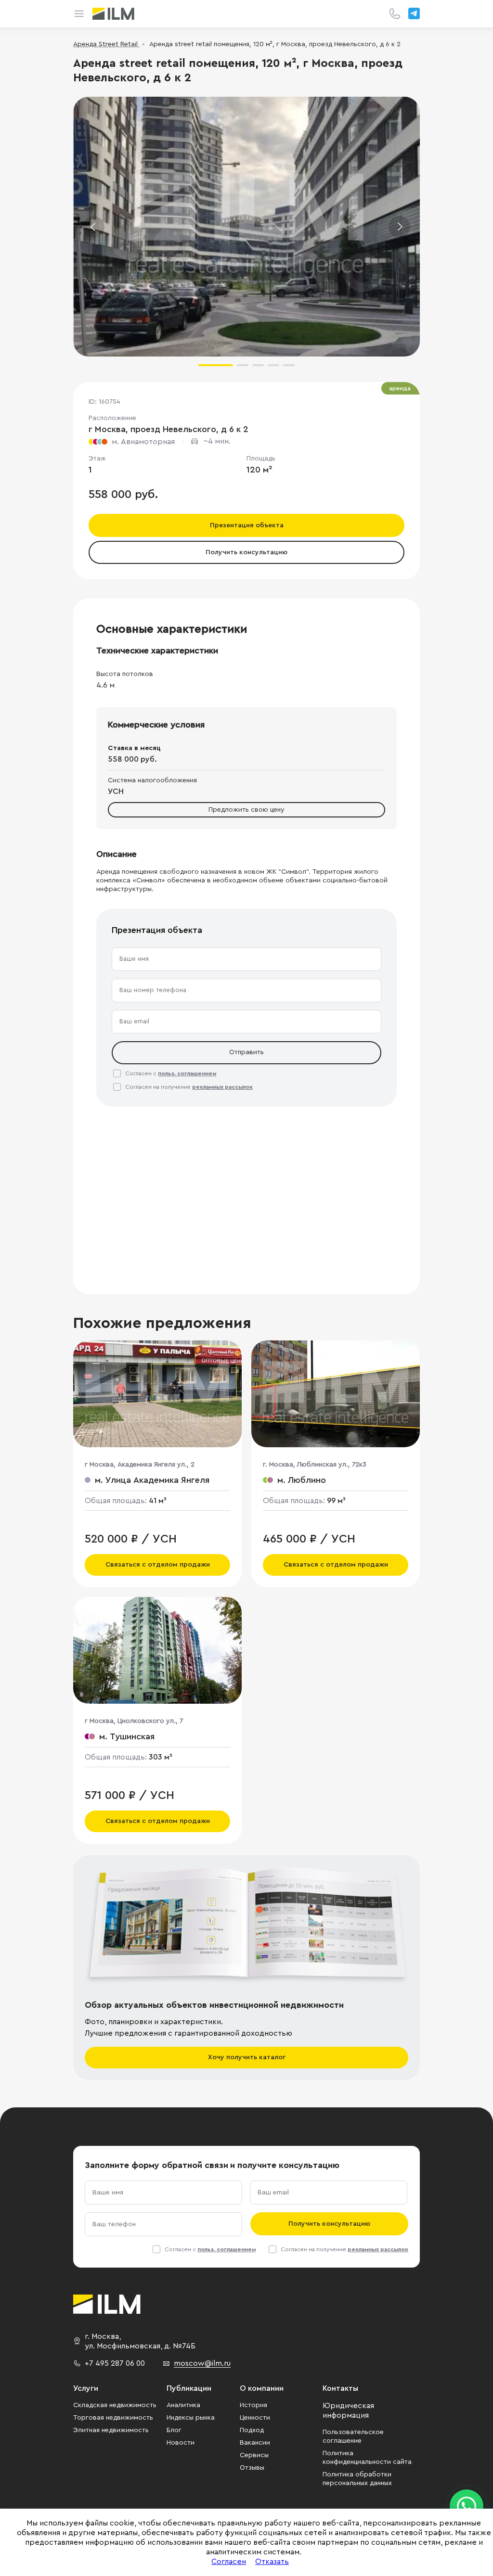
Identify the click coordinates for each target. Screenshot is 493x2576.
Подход (252, 2430)
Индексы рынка (191, 2418)
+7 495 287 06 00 (115, 2363)
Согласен (229, 2562)
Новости (181, 2443)
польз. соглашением (187, 1073)
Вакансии (255, 2443)
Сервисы (254, 2455)
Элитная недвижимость (111, 2430)
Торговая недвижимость (113, 2418)
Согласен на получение (189, 1087)
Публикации (189, 2388)
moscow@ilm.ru (202, 2363)
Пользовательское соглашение (353, 2436)
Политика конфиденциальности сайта (367, 2458)
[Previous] (94, 227)
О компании (262, 2388)
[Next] (399, 227)
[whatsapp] (467, 2506)
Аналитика (183, 2405)
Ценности (255, 2418)
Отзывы (252, 2468)
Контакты (340, 2388)
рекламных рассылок (222, 1087)
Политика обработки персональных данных (357, 2479)
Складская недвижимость (115, 2405)
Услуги (86, 2388)
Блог (174, 2430)
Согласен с (171, 1073)
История (253, 2405)
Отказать (272, 2562)
